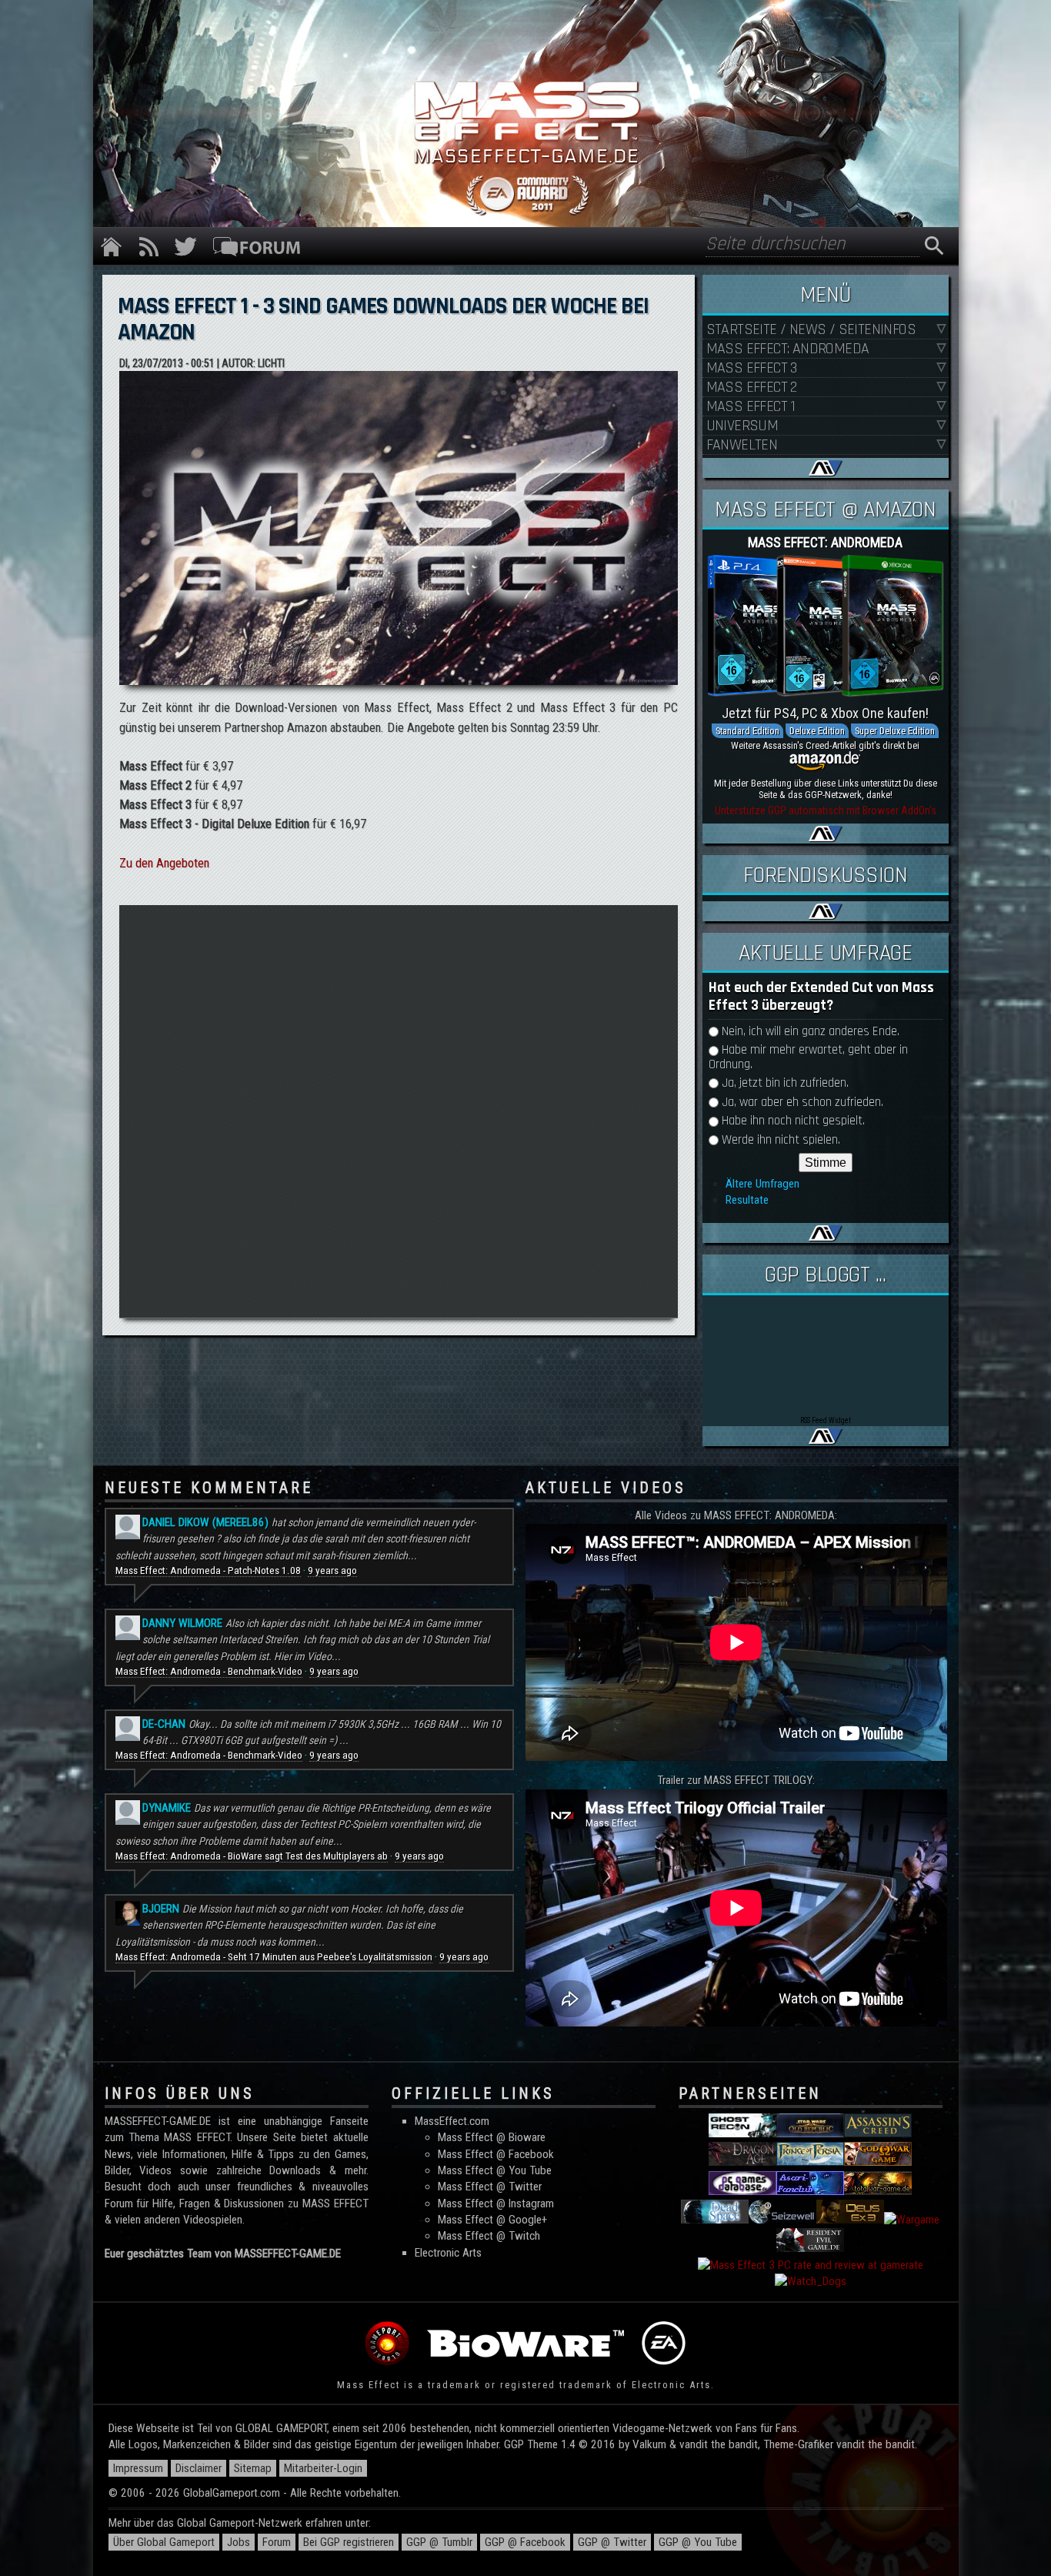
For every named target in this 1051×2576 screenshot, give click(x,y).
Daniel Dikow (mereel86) (205, 1522)
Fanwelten (742, 445)
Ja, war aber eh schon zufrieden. (802, 1103)
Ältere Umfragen (762, 1184)
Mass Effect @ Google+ (492, 2220)
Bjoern (161, 1909)
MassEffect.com (452, 2121)
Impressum (138, 2468)
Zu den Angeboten (164, 863)
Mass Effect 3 (752, 368)
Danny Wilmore (182, 1623)
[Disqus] (398, 1109)
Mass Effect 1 (751, 407)
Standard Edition (747, 731)
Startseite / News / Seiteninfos (811, 330)
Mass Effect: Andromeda (788, 349)
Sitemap (253, 2468)
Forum (277, 2542)
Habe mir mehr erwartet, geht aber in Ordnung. (808, 1057)
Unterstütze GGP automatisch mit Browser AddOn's (826, 810)
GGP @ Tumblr (439, 2542)
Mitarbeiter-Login (323, 2468)
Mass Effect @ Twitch (489, 2236)
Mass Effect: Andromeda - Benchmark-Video (209, 1671)
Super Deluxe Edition (895, 731)
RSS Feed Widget (826, 1420)
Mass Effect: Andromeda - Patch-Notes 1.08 (208, 1570)
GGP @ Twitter (612, 2542)
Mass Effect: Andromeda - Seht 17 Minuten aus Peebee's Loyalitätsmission (274, 1957)
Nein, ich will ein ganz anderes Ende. (811, 1032)
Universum (742, 426)
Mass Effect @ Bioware (492, 2137)
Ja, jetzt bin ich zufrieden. (785, 1083)
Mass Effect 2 (752, 388)
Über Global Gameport (164, 2542)
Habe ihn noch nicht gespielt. (793, 1121)
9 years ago (332, 1570)
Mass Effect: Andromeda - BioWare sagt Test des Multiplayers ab (252, 1856)
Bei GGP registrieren (349, 2542)
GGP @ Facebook (525, 2542)
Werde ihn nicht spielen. (781, 1140)
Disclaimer (199, 2468)
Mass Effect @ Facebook (496, 2154)
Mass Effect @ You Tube (495, 2170)
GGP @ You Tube (698, 2542)
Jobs (239, 2542)
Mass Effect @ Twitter (490, 2187)
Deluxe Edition (817, 731)
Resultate (747, 1200)
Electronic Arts (448, 2253)
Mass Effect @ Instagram (496, 2203)
